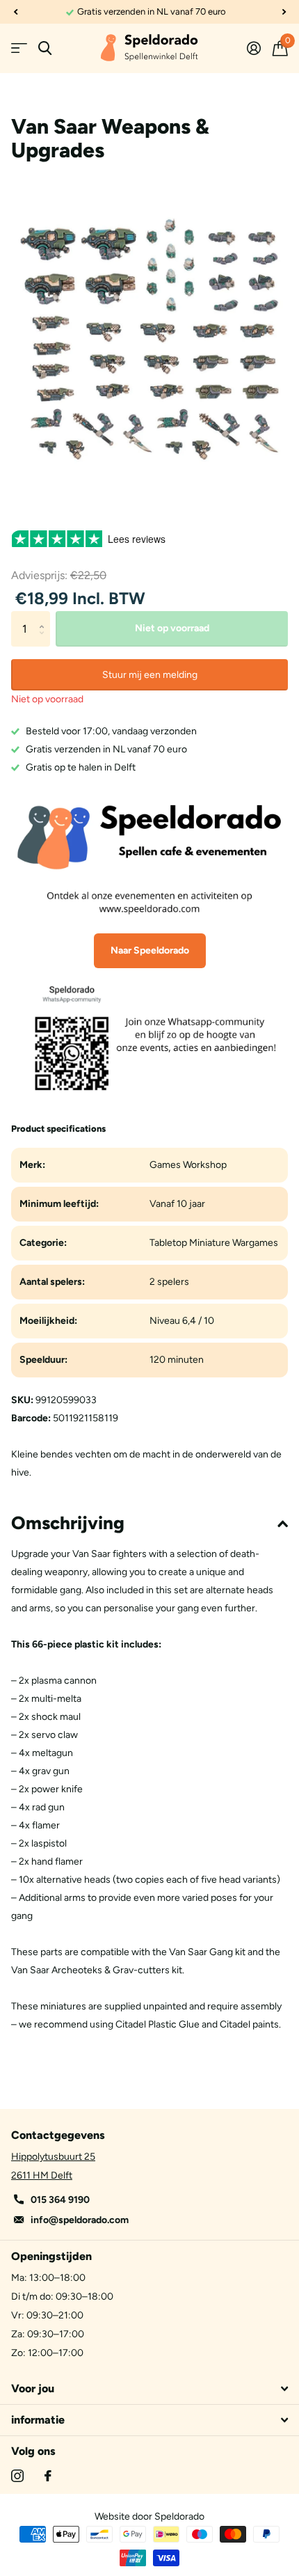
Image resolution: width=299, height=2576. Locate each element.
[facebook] (48, 2476)
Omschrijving (68, 1523)
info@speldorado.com (80, 2220)
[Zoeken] (45, 48)
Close (149, 2389)
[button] (15, 12)
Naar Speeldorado (150, 950)
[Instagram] (17, 2476)
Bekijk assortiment (19, 48)
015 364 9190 (60, 2200)
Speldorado (179, 2516)
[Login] (253, 48)
